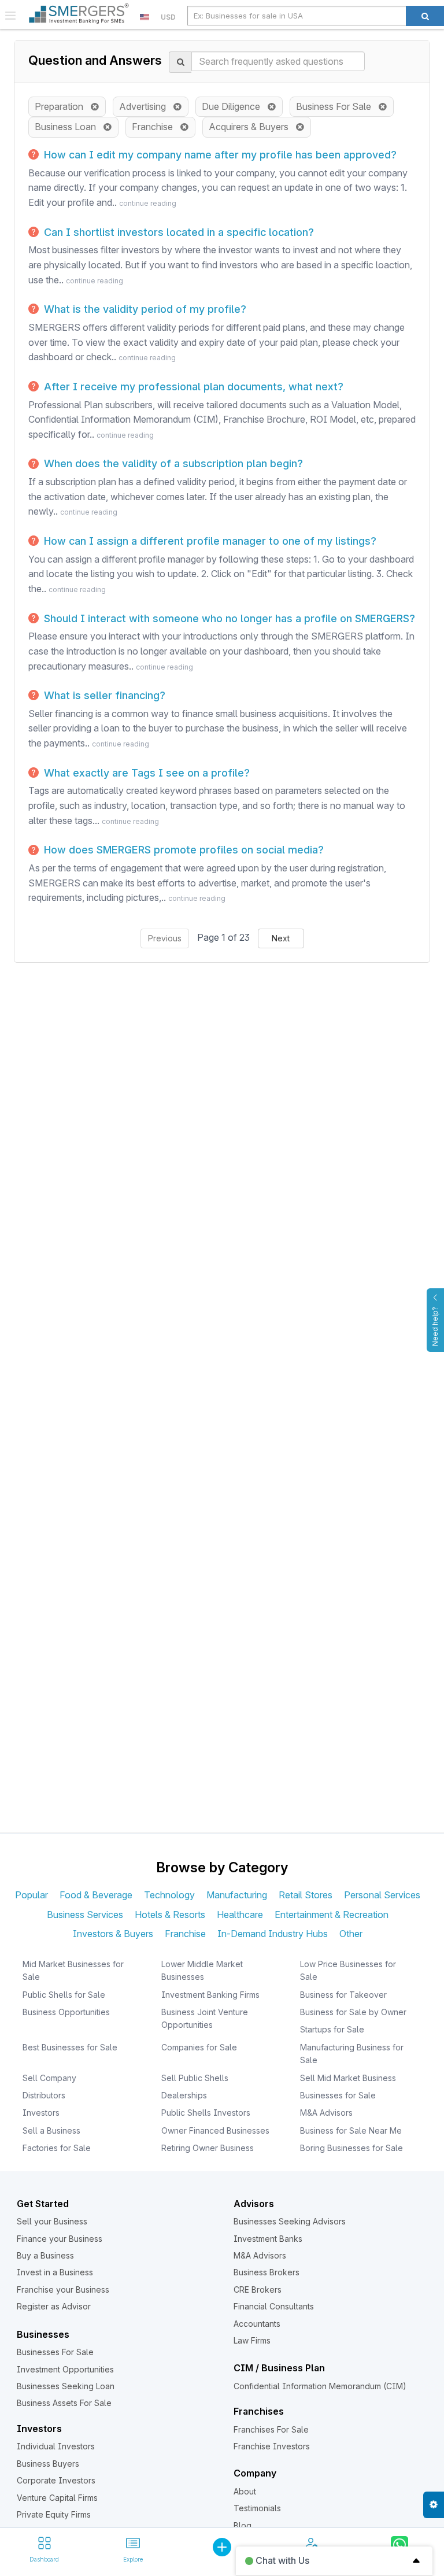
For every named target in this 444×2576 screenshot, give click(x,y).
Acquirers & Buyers (252, 127)
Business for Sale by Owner (353, 2012)
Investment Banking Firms (210, 1995)
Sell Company (49, 2078)
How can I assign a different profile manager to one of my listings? (209, 541)
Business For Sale (337, 106)
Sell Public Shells (195, 2078)
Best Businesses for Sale (70, 2047)
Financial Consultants (274, 2306)
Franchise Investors (272, 2446)
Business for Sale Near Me (351, 2130)
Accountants (257, 2324)
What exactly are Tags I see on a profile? (145, 773)
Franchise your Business (63, 2289)
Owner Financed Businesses (215, 2130)
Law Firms (252, 2340)
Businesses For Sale (55, 2352)
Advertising (146, 106)
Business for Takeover (343, 1995)
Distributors (44, 2095)
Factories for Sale (57, 2148)
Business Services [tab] (85, 1915)
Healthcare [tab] (240, 1915)
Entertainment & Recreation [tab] (332, 1915)
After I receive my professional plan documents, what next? (192, 387)
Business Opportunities (66, 2012)
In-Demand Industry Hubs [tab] (273, 1934)
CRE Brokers (258, 2289)
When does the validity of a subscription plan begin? (172, 463)
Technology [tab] (169, 1895)
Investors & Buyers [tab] (113, 1934)
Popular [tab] (32, 1895)
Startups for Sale (332, 2029)
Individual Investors (56, 2446)
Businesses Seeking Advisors (290, 2221)
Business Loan (69, 127)
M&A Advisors (326, 2113)
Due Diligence (234, 106)
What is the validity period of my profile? (144, 309)
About (245, 2491)
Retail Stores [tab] (306, 1895)
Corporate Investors (56, 2480)
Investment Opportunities (65, 2369)
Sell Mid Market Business (348, 2078)
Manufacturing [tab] (237, 1895)
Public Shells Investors (206, 2113)
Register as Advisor (54, 2306)
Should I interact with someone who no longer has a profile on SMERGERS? (228, 618)
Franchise (156, 127)
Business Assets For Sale (64, 2403)
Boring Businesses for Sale (351, 2148)
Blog (243, 2525)
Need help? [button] (435, 1326)
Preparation (62, 106)
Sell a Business (51, 2130)
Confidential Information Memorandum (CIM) (320, 2386)
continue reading (148, 203)
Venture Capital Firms (57, 2498)
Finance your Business (60, 2239)
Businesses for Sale (338, 2095)
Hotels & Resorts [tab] (170, 1915)
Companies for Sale (199, 2047)
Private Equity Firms (54, 2514)
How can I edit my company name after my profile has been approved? (219, 155)
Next (281, 938)
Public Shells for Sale (64, 1995)
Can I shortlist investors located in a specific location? (177, 232)
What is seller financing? (103, 695)
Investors (41, 2113)
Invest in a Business (55, 2272)
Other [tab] (351, 1934)
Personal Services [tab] (382, 1895)
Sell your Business (52, 2221)
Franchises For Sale (271, 2429)
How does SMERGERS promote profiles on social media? (182, 850)
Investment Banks (268, 2239)
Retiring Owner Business (208, 2148)
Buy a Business (45, 2255)
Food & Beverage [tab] (96, 1895)
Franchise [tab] (185, 1934)
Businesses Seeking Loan (66, 2386)
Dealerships (184, 2095)
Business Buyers (48, 2464)
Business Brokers (267, 2272)
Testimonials (257, 2508)
